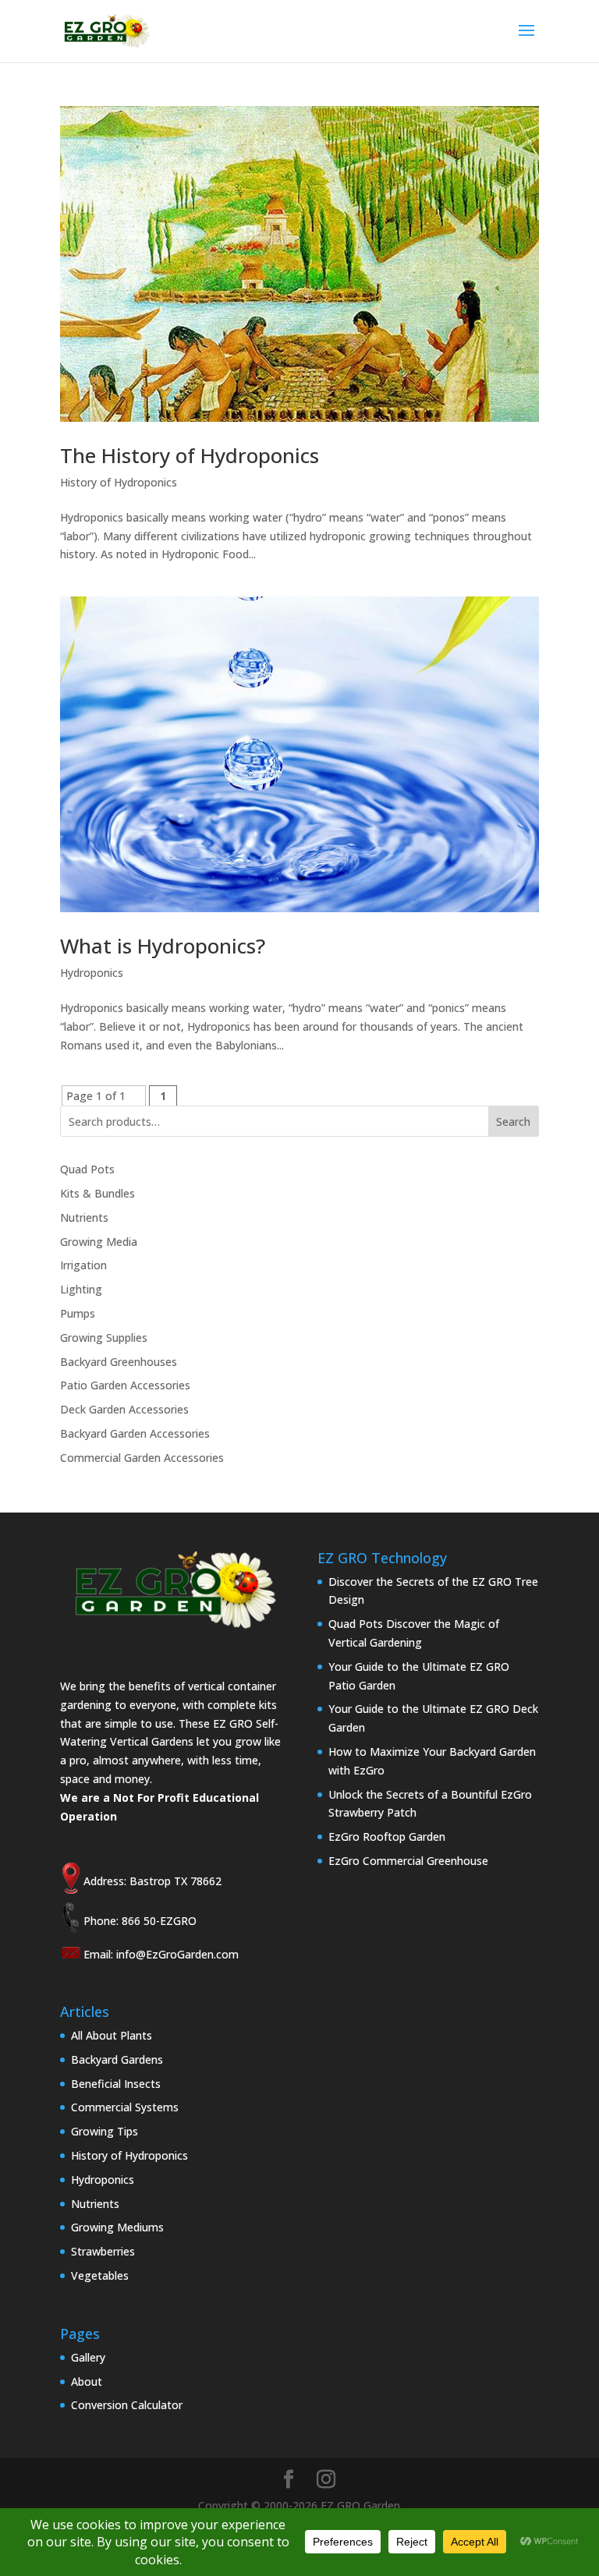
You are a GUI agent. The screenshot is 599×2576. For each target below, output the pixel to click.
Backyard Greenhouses (119, 1362)
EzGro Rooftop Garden (387, 1836)
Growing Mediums (117, 2227)
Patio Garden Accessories (125, 1385)
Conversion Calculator (127, 2405)
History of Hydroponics (119, 482)
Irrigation (83, 1265)
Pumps (78, 1313)
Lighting (81, 1289)
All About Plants (112, 2035)
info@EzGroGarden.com (177, 1954)
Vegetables (100, 2275)
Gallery (88, 2357)
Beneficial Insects (116, 2084)
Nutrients (84, 1217)
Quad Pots (87, 1169)
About (87, 2381)
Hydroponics (92, 973)
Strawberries (103, 2251)
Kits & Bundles (97, 1193)
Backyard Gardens (117, 2059)
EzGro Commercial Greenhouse (408, 1861)
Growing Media (99, 1242)
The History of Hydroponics (190, 455)
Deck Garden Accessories (124, 1409)
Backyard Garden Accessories (135, 1433)
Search (513, 1122)
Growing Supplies (104, 1338)
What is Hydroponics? (163, 946)
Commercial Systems (125, 2107)
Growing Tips (105, 2131)
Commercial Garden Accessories (142, 1458)
